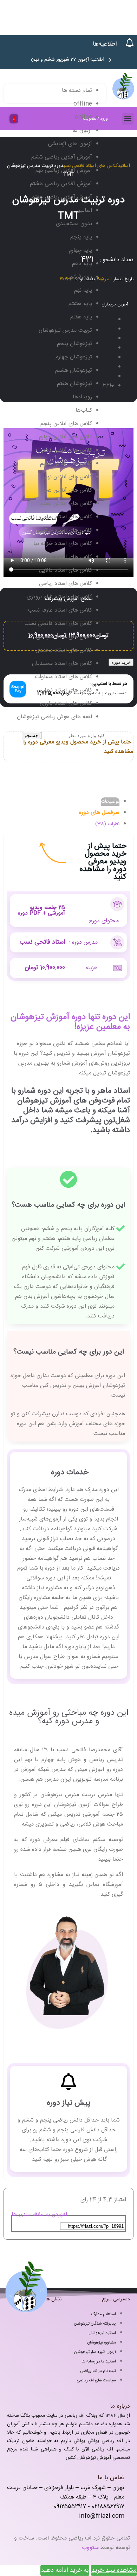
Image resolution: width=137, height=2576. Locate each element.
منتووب (90, 2548)
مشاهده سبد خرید (114, 2570)
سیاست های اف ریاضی (96, 2380)
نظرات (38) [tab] (107, 824)
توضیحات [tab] (110, 802)
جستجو (31, 736)
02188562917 (108, 2507)
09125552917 (70, 2507)
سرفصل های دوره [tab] (99, 813)
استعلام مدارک (104, 2314)
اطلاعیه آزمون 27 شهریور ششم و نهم (68, 60)
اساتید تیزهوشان (102, 2333)
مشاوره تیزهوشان (102, 2342)
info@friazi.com (102, 2516)
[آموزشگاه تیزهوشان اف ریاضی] (123, 99)
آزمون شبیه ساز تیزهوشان (95, 2352)
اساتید (124, 166)
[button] (32, 60)
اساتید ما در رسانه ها (99, 2361)
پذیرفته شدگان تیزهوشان (95, 2324)
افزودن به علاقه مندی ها (39, 2215)
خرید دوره (121, 662)
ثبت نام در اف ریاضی (98, 2371)
